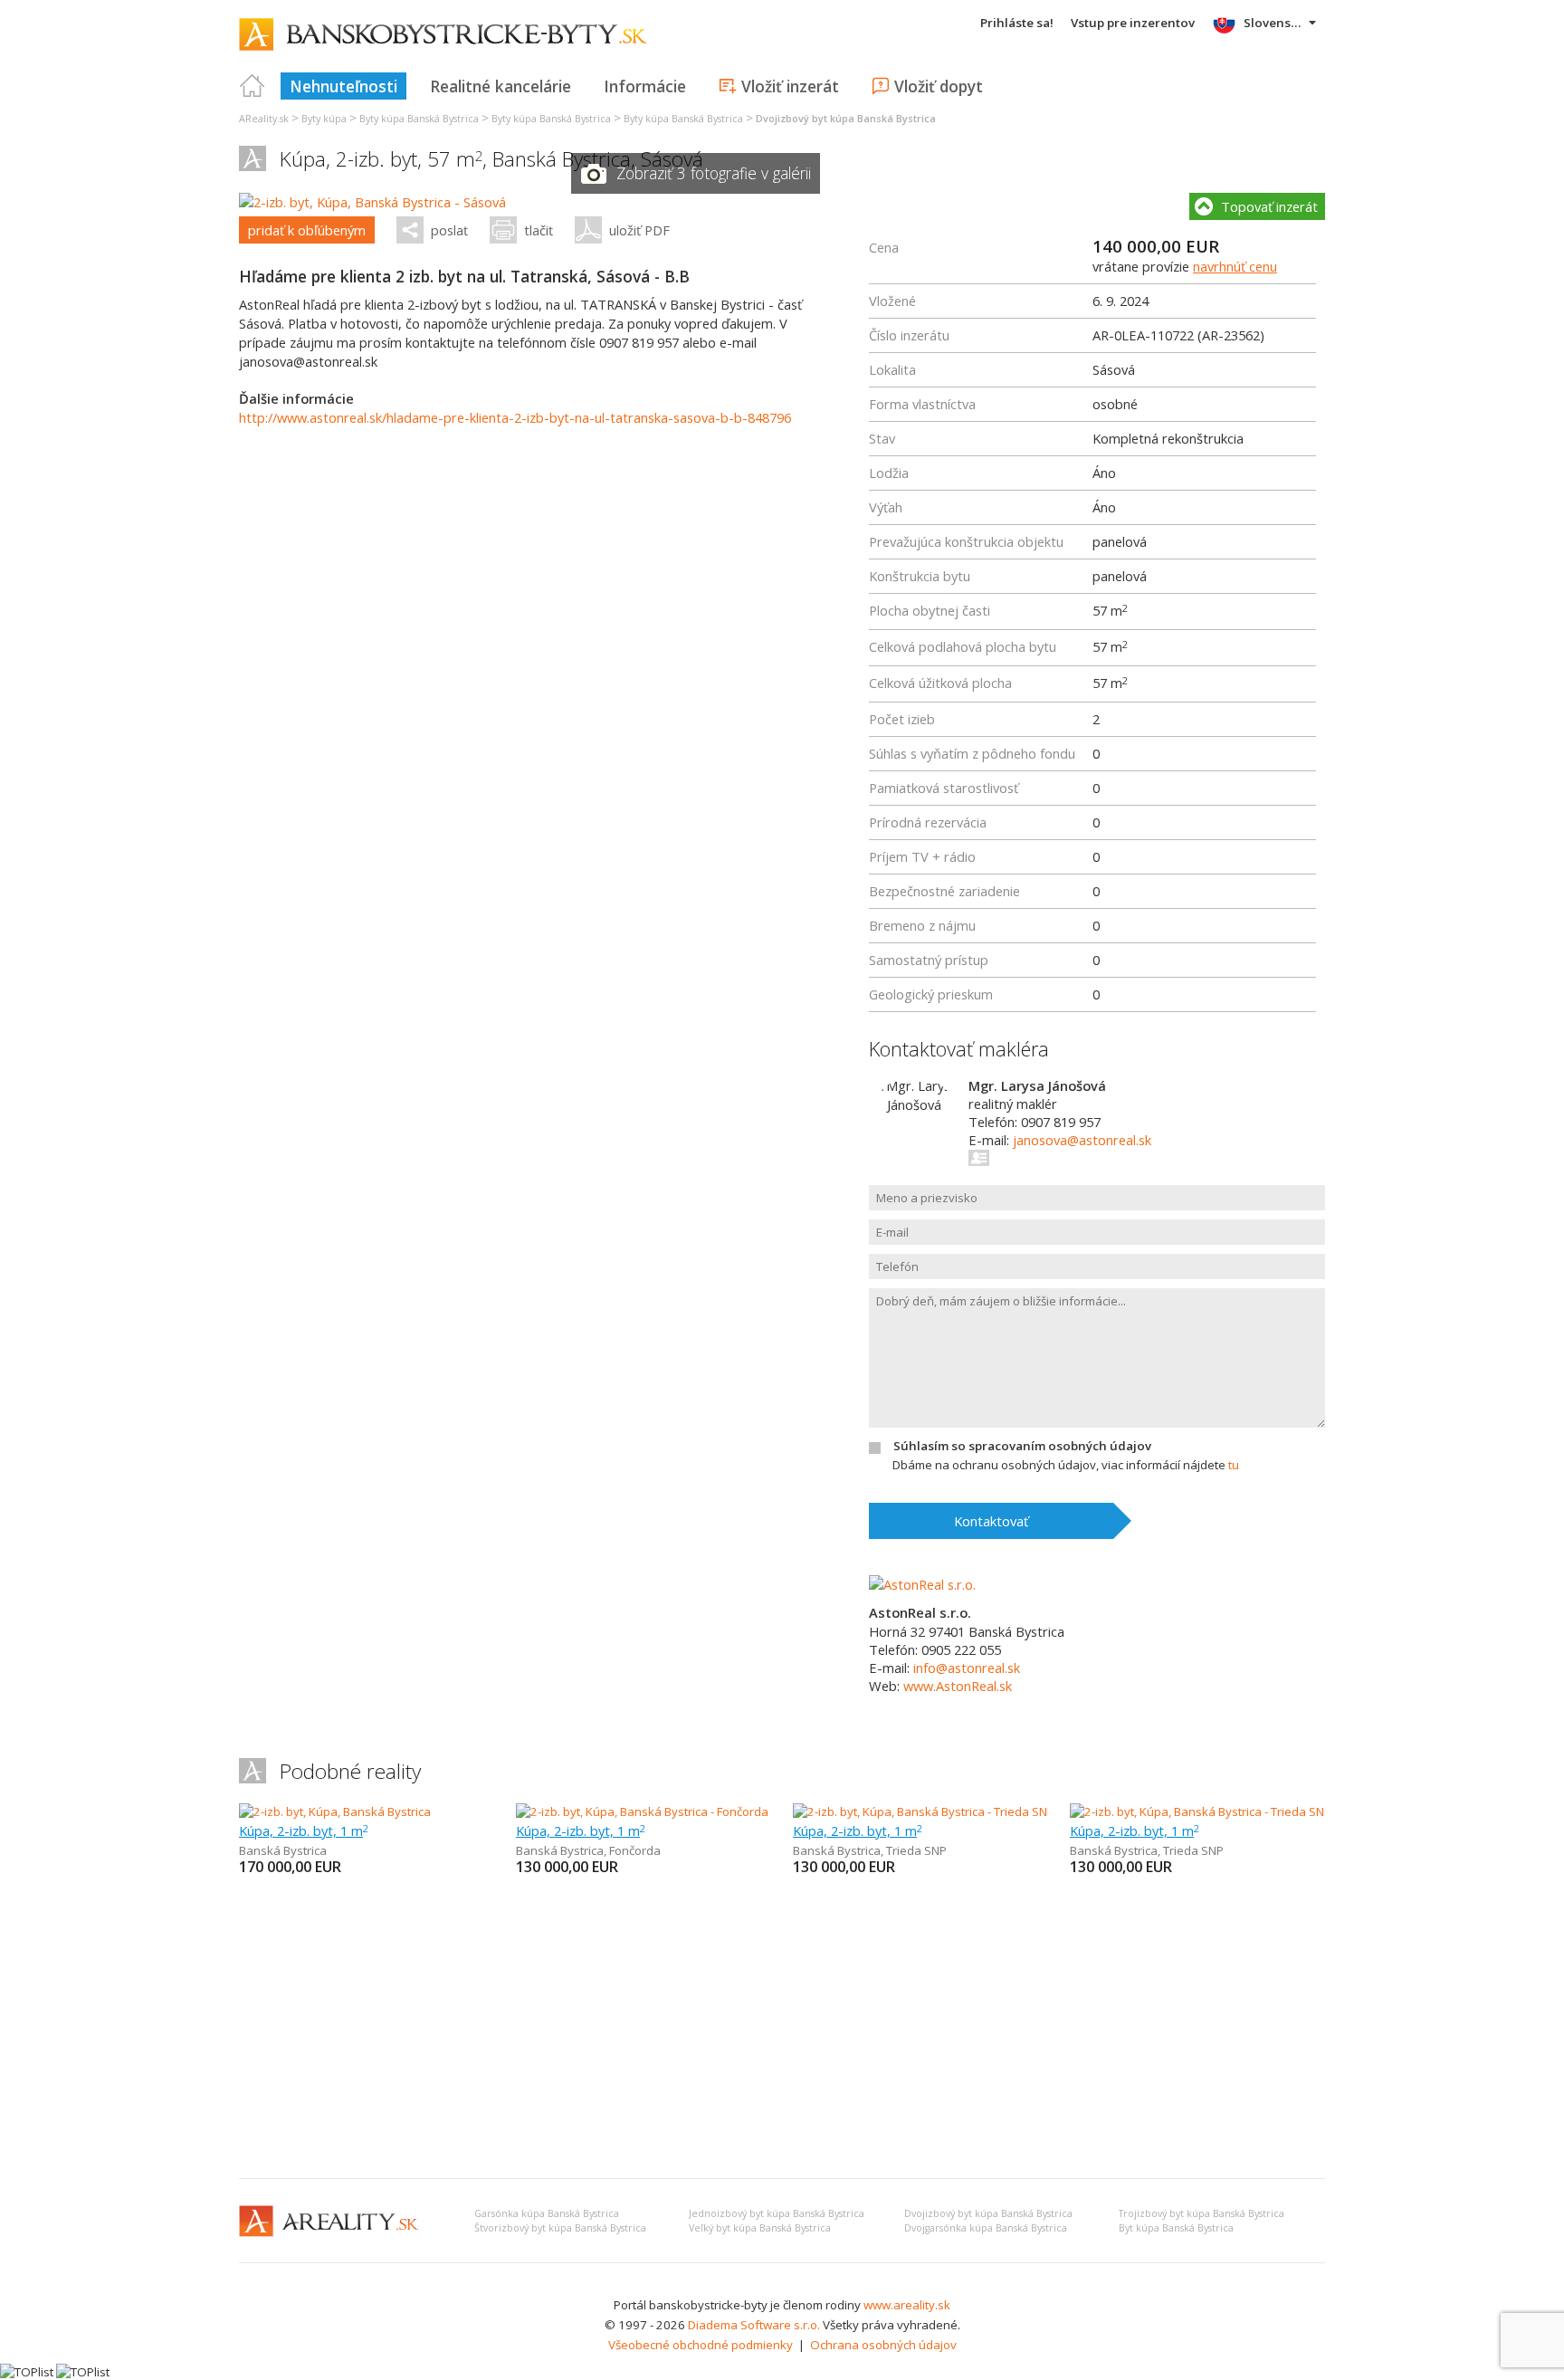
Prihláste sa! (1017, 23)
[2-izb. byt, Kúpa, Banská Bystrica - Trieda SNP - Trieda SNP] (951, 1811)
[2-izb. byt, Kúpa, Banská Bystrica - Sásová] (372, 202)
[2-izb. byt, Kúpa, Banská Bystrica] (335, 1811)
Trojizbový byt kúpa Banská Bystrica (1202, 2213)
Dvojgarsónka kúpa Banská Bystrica (986, 2228)
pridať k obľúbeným (307, 230)
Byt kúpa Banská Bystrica (1176, 2228)
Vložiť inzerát (790, 86)
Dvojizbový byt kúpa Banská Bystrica (988, 2213)
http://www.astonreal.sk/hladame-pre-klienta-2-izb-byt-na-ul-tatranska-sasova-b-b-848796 (515, 417)
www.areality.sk (907, 2305)
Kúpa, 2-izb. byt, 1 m (304, 1830)
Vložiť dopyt (939, 86)
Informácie (645, 86)
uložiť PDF (639, 230)
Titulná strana (253, 86)
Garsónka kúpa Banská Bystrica (547, 2213)
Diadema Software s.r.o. (754, 2325)
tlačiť (539, 230)
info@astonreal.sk (967, 1668)
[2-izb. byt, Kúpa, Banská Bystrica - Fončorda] (642, 1811)
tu (1234, 1465)
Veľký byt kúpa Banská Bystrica (760, 2228)
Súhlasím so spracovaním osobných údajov (1022, 1446)
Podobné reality (350, 1771)
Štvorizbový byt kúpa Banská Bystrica (560, 2228)
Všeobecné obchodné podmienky (701, 2345)
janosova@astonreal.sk (1082, 1140)
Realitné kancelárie (501, 86)
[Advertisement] (782, 2029)
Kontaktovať (991, 1521)
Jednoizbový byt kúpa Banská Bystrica (777, 2213)
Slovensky (1274, 23)
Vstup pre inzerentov (1133, 23)
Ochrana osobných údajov (883, 2345)
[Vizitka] (980, 1158)
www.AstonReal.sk (958, 1686)
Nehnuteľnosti (343, 86)
